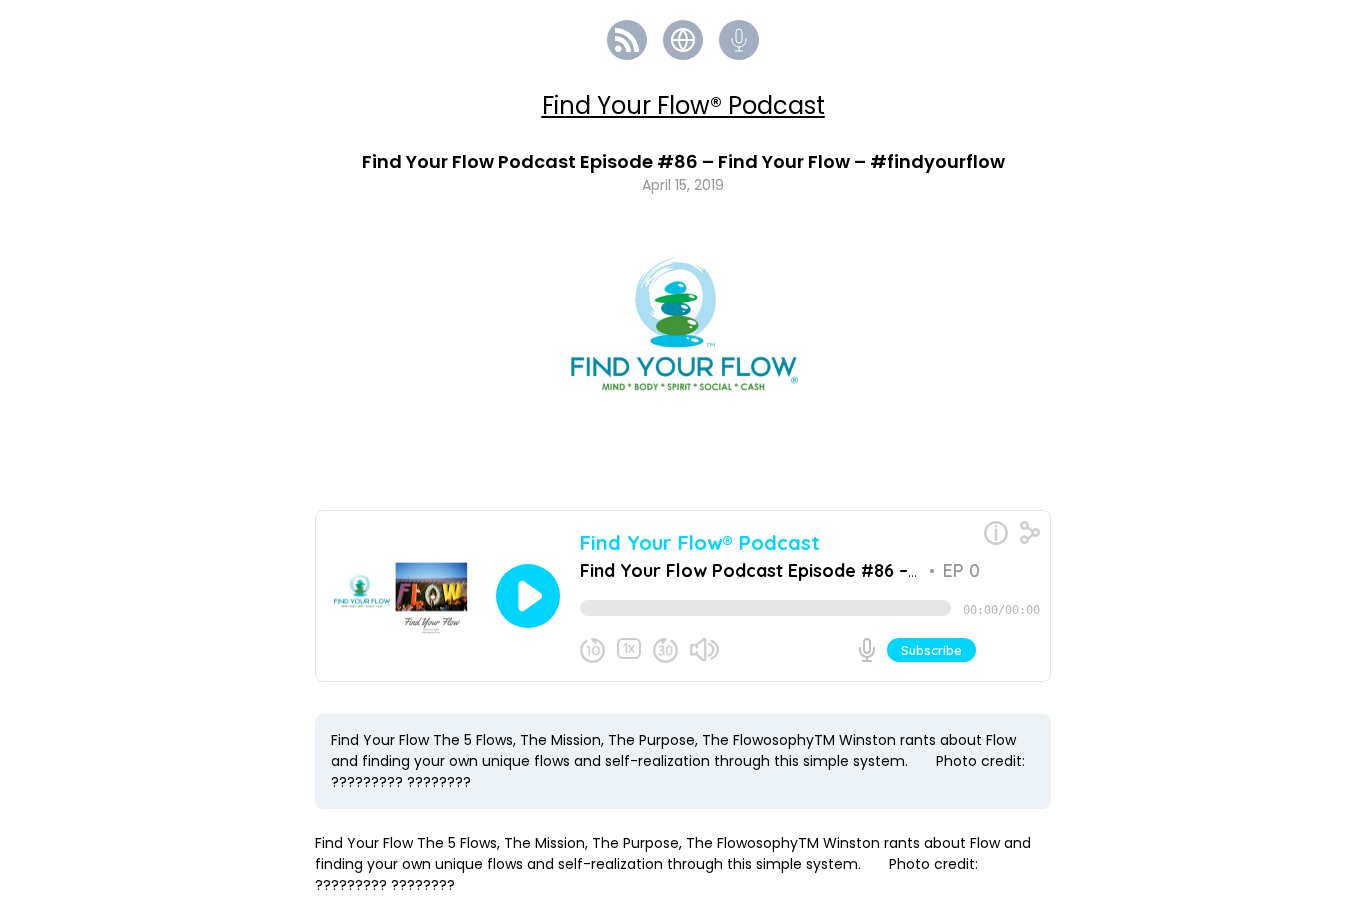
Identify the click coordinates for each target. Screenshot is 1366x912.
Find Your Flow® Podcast (683, 105)
